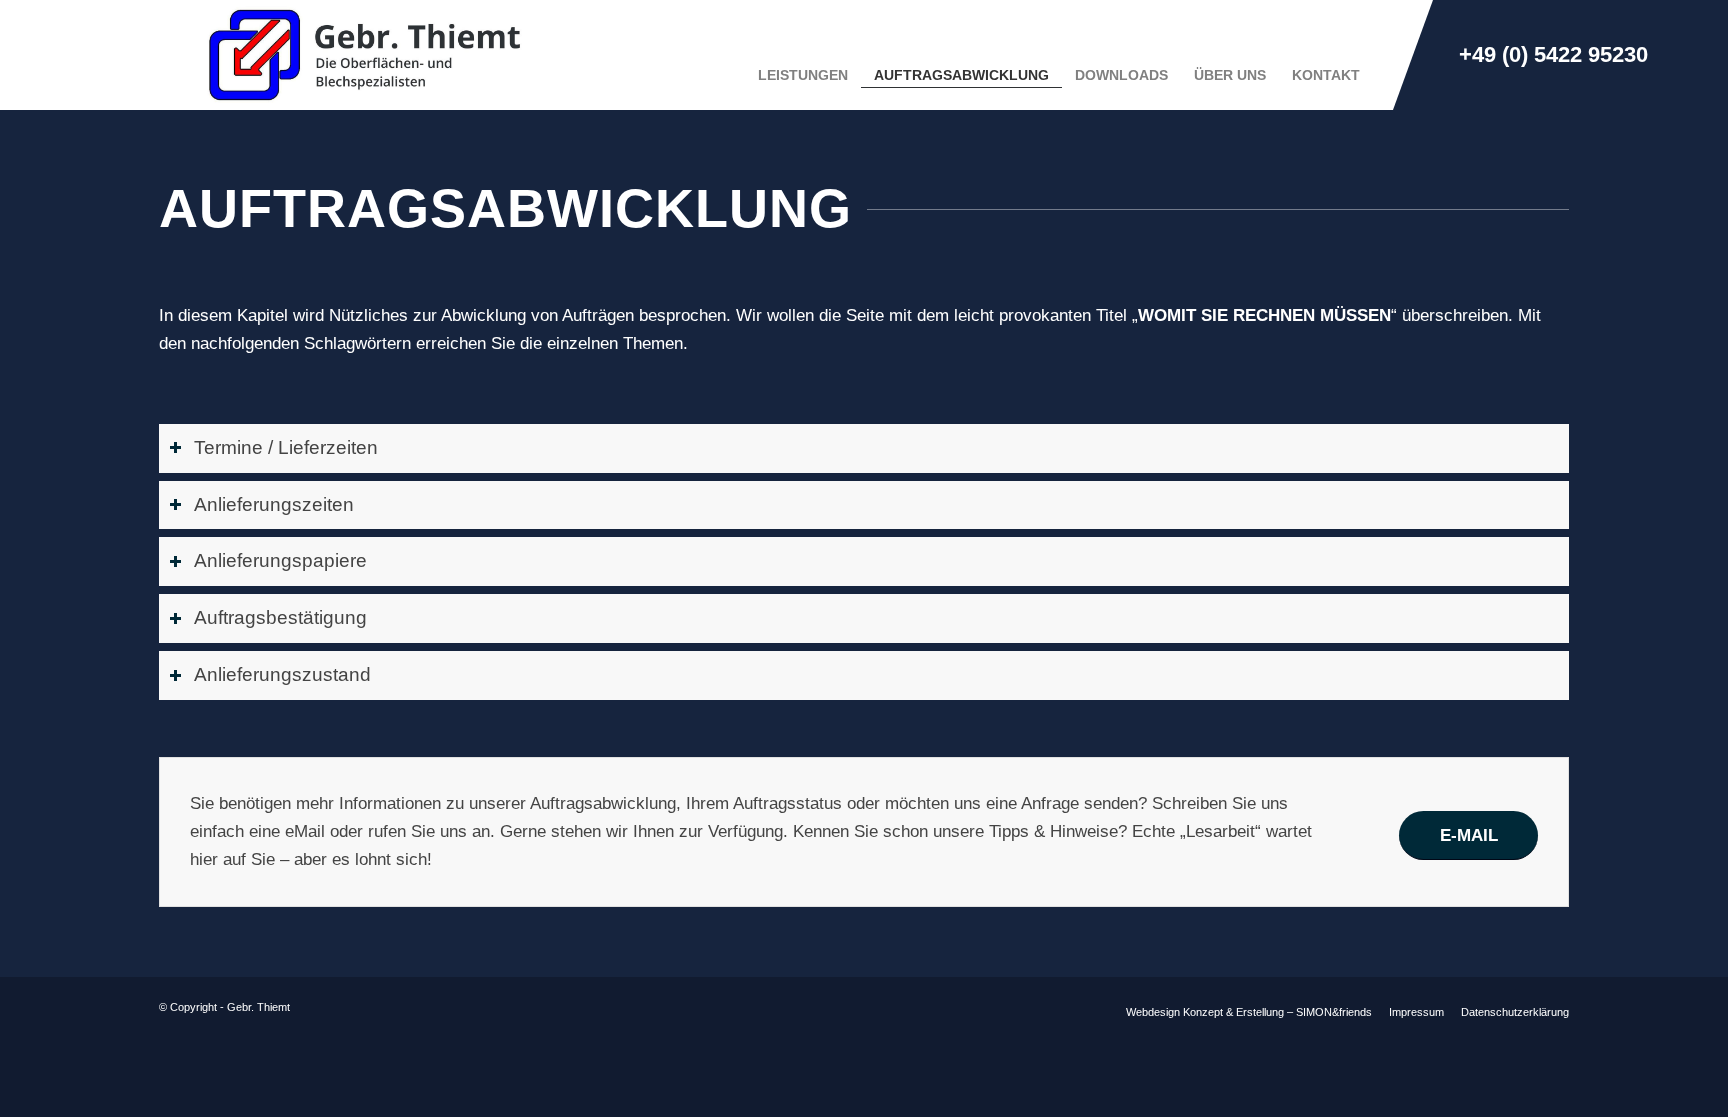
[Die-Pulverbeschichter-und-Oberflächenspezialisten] (371, 55)
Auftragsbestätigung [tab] (280, 617)
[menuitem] (803, 55)
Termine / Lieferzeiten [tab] (286, 447)
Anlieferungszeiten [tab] (274, 504)
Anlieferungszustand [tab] (282, 674)
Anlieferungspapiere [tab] (280, 560)
